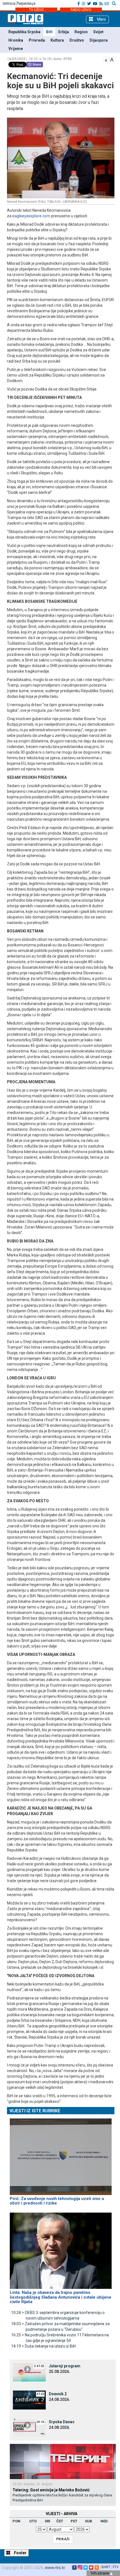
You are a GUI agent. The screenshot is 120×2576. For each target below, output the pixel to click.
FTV (116, 2567)
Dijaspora (99, 40)
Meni (101, 19)
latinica (9, 3)
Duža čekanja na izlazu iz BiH (43, 2346)
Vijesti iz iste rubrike (35, 2111)
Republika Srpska (24, 32)
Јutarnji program (65, 2366)
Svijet (98, 32)
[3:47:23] (29, 2372)
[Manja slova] (106, 59)
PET (74, 2521)
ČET (60, 2521)
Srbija (63, 32)
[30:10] (29, 2427)
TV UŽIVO (36, 10)
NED (104, 2521)
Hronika (16, 40)
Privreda (37, 40)
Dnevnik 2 (58, 2394)
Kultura (57, 40)
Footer (20, 2553)
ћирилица (26, 3)
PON (16, 2521)
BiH (49, 32)
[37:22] (29, 2399)
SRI (47, 2521)
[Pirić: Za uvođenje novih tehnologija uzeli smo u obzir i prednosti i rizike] (61, 2154)
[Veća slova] (112, 59)
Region (81, 32)
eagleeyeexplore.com (31, 216)
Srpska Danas (62, 2422)
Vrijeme (16, 49)
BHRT (106, 2567)
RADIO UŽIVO (81, 10)
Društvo (77, 40)
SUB (88, 2521)
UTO (33, 2521)
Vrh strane (100, 2573)
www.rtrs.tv (55, 2568)
